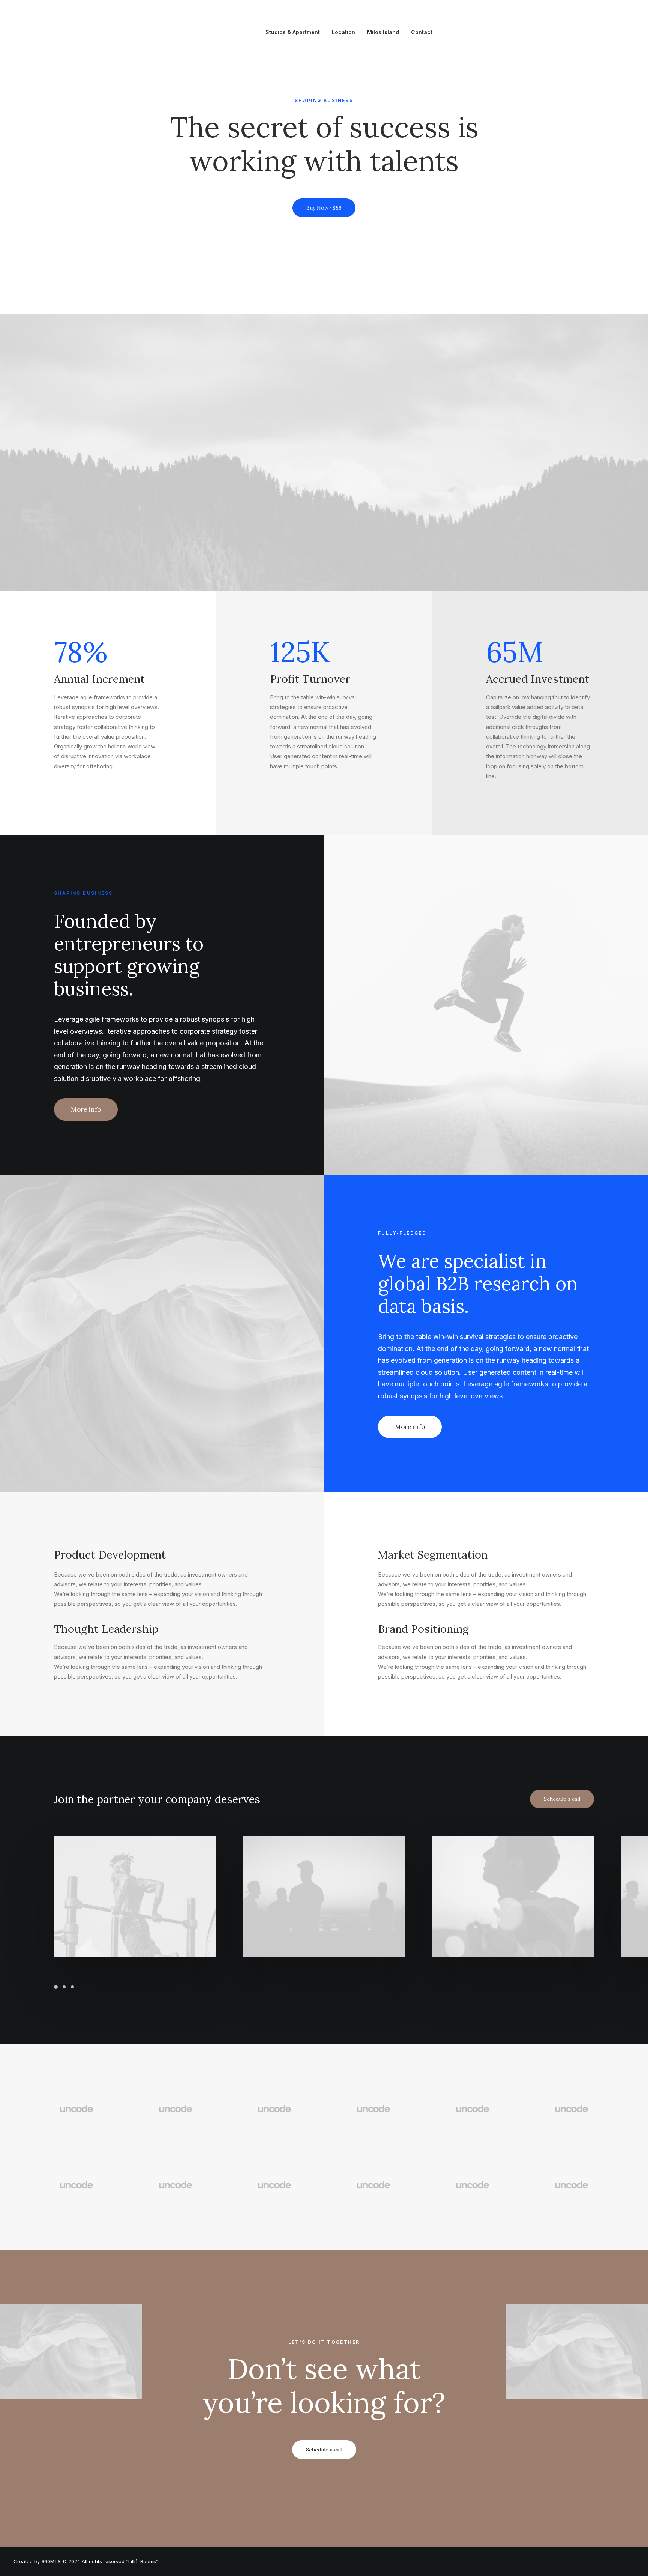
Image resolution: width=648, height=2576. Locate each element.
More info (86, 1109)
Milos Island (383, 32)
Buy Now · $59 (324, 208)
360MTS (51, 2561)
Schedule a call (562, 1799)
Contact (422, 32)
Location (343, 32)
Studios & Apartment (293, 32)
